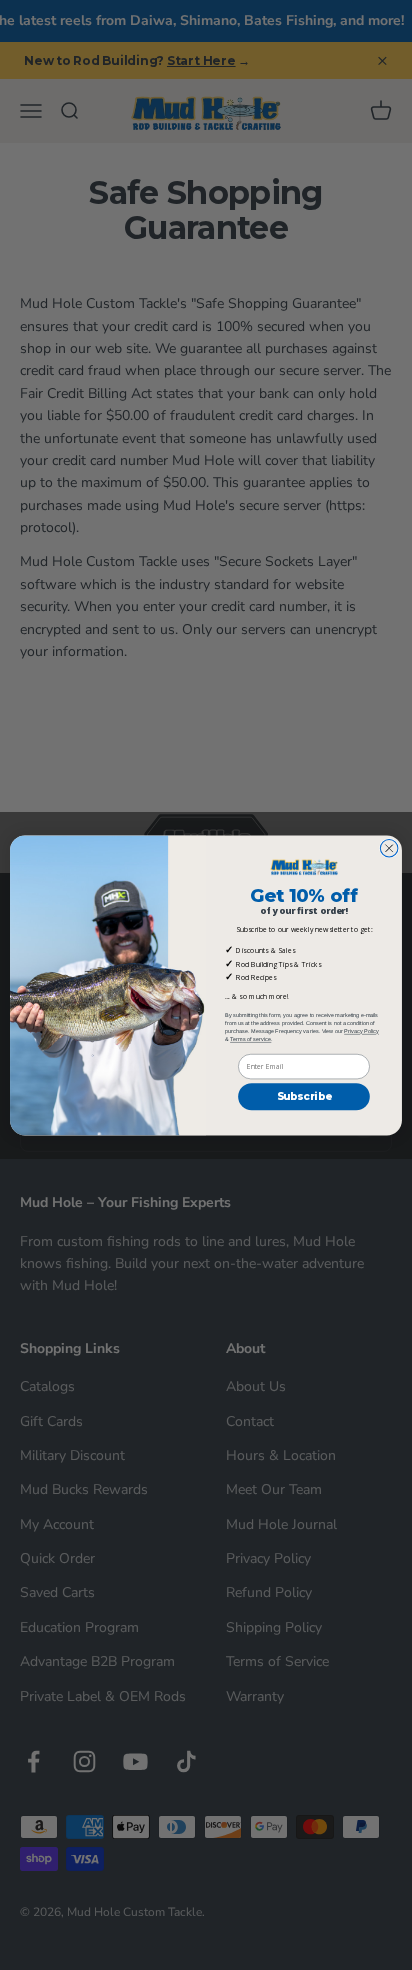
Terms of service (250, 1039)
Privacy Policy (361, 1031)
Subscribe (304, 1096)
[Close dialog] (389, 848)
